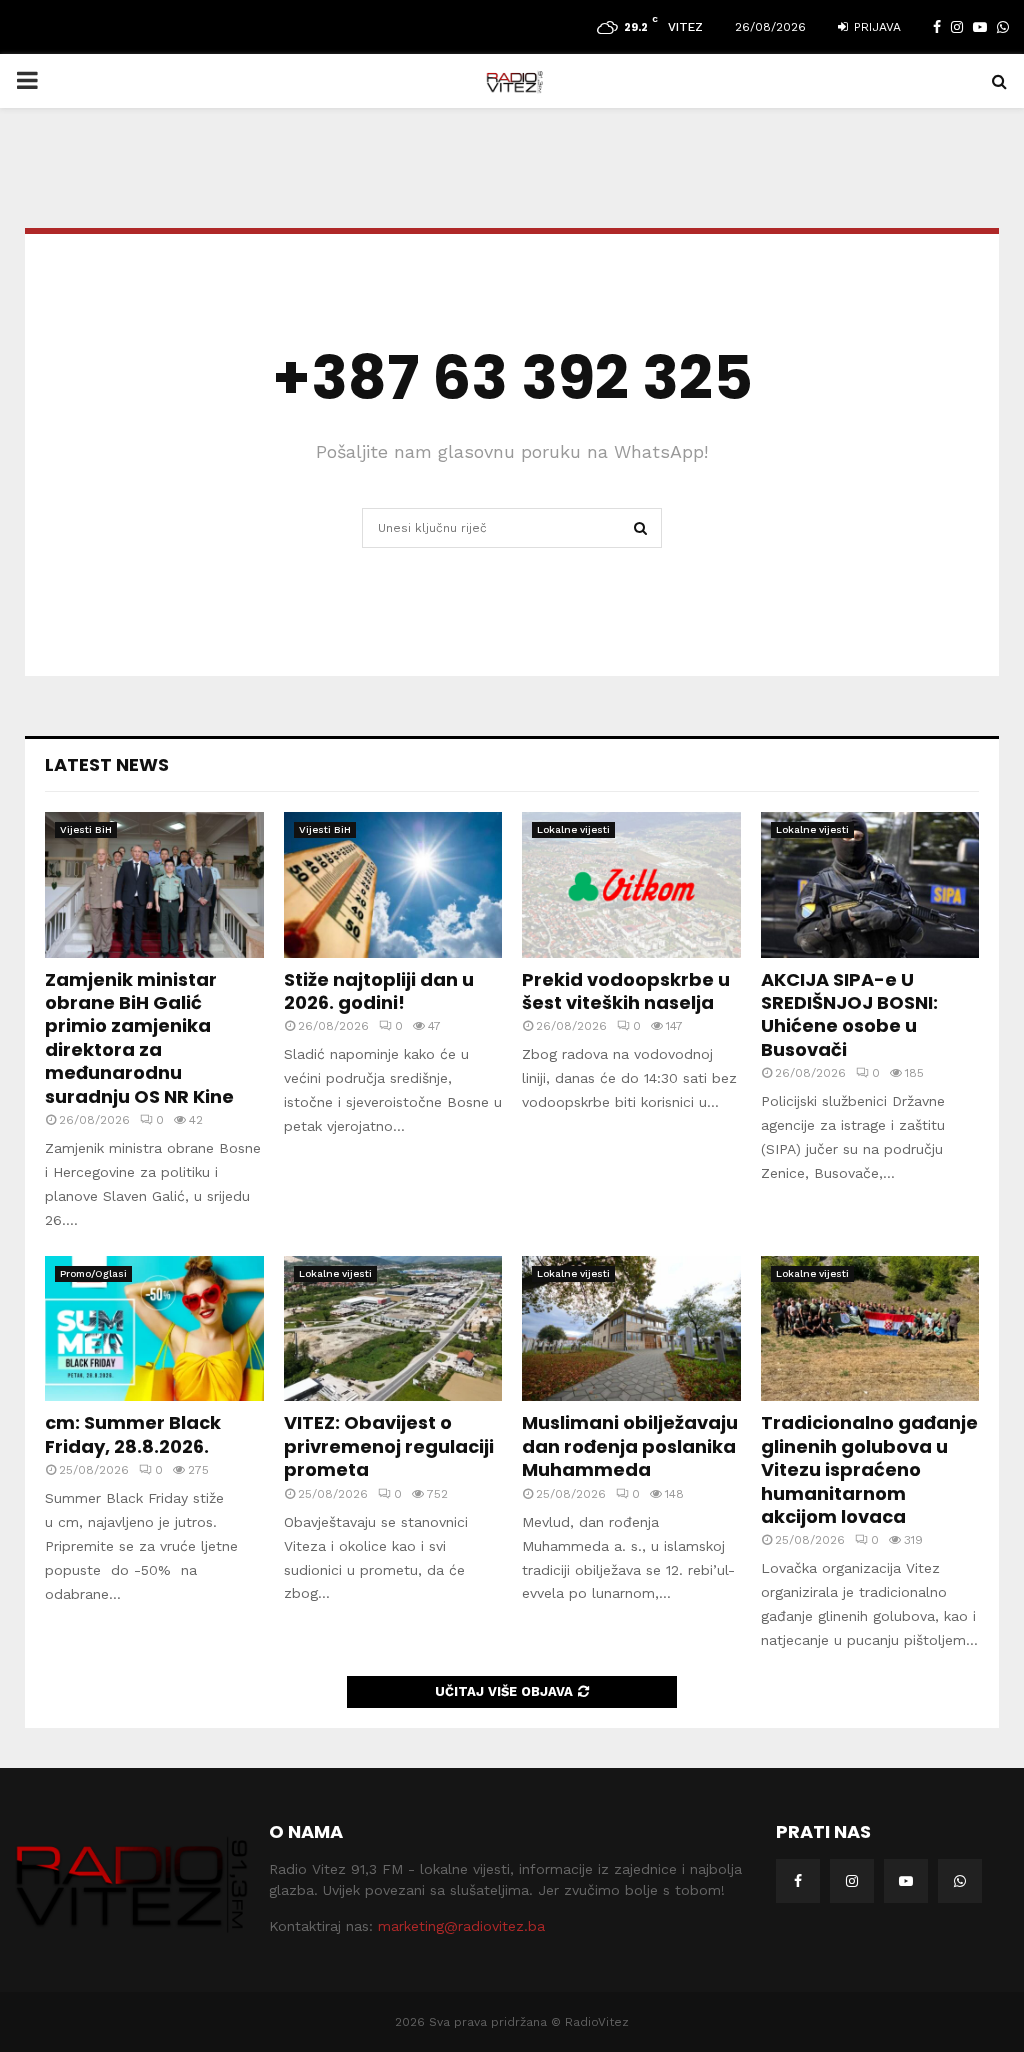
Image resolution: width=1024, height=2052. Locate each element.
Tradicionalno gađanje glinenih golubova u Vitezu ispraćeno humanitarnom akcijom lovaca (869, 1469)
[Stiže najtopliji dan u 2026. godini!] (393, 885)
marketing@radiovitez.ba (461, 1926)
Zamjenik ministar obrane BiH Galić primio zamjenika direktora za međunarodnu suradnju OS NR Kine (139, 1038)
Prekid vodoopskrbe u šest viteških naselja (626, 991)
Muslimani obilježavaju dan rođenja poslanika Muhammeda (630, 1446)
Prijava (875, 27)
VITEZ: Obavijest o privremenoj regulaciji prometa (389, 1446)
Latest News (107, 764)
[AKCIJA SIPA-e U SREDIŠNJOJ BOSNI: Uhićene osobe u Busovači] (870, 885)
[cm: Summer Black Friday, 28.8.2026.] (154, 1329)
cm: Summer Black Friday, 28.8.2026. (133, 1434)
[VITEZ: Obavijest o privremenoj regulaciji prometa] (393, 1329)
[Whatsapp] (960, 1881)
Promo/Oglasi (93, 1273)
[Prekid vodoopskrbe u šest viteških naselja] (631, 885)
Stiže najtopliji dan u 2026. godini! (379, 991)
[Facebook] (798, 1881)
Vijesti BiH (86, 829)
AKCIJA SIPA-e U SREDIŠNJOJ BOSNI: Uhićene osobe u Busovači (849, 1014)
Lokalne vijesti (573, 829)
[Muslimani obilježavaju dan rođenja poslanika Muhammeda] (631, 1329)
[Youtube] (906, 1881)
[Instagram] (852, 1881)
